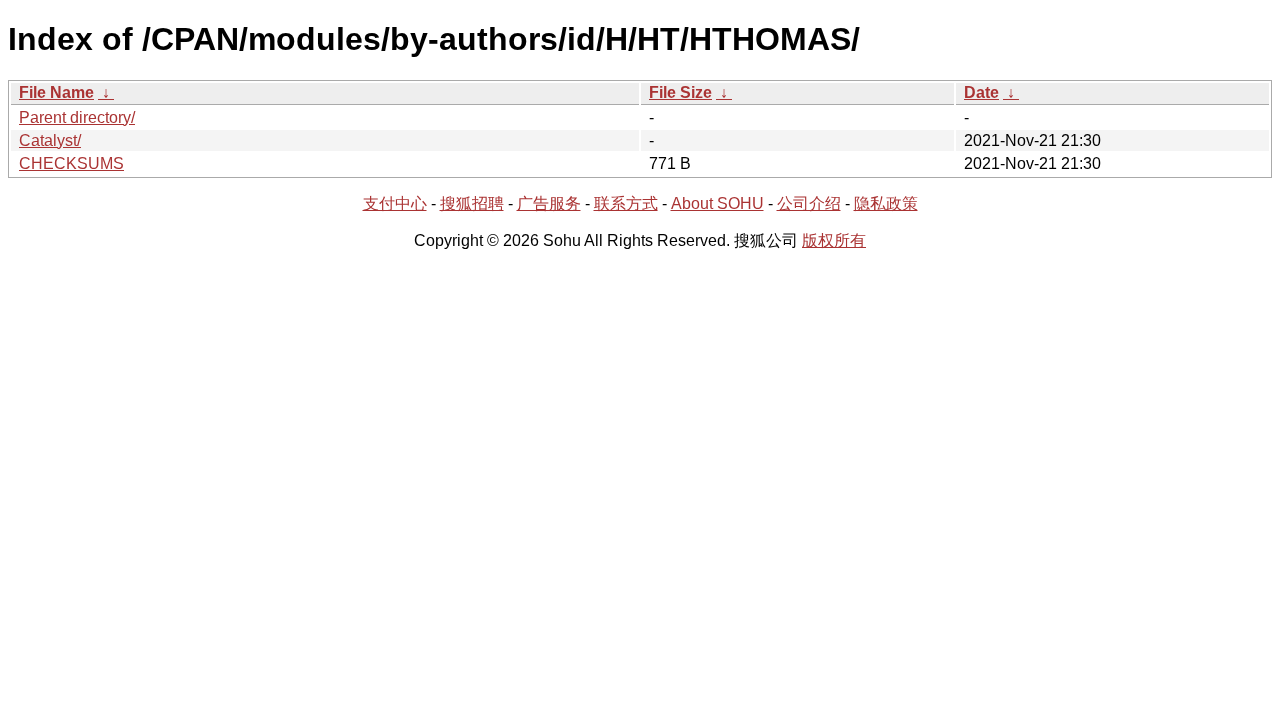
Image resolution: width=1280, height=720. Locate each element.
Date (981, 92)
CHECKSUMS (71, 163)
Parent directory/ (77, 117)
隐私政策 (886, 203)
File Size (680, 92)
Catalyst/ (50, 140)
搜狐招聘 (472, 203)
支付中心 (395, 203)
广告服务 (549, 203)
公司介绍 (809, 203)
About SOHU (717, 203)
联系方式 (626, 203)
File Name (56, 92)
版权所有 (834, 240)
